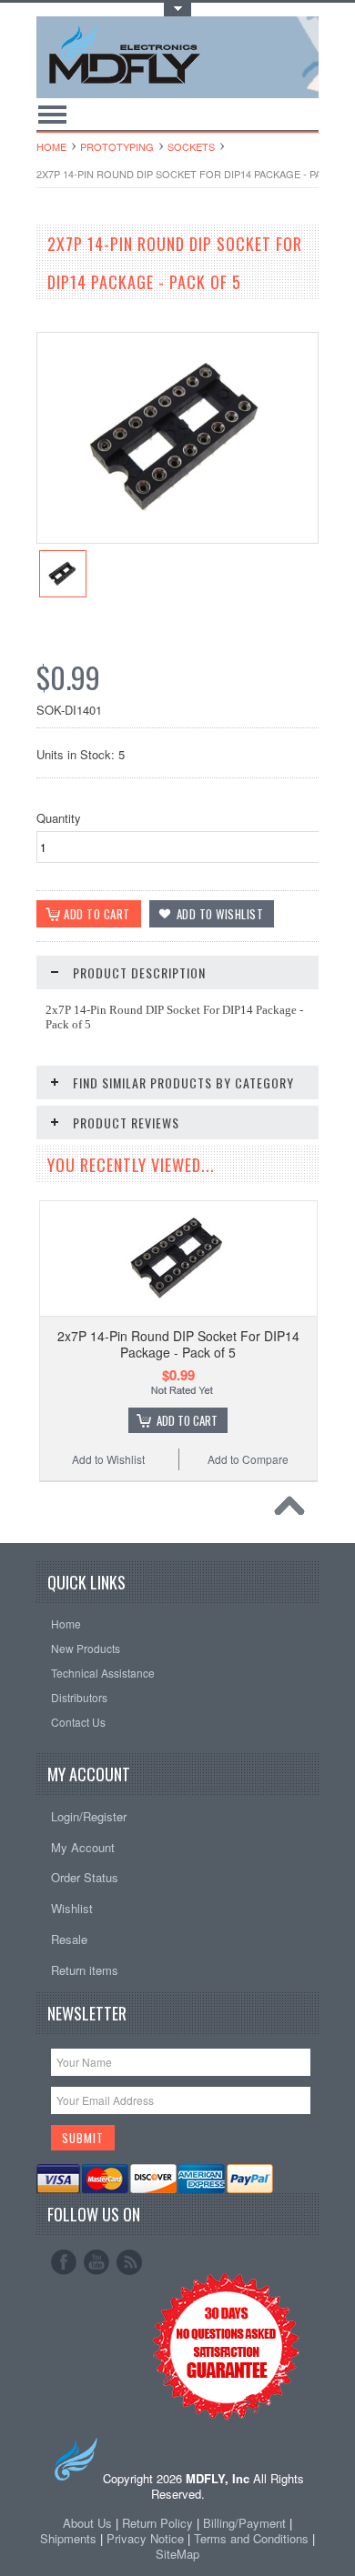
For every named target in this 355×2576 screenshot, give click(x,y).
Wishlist (72, 1908)
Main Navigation (52, 114)
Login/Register (89, 1816)
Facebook (64, 2262)
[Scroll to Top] (294, 1510)
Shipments (68, 2538)
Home (51, 146)
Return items (85, 1970)
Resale (69, 1939)
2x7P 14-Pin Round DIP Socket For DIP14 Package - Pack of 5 (178, 1344)
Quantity (59, 818)
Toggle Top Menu (177, 10)
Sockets (191, 146)
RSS (129, 2262)
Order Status (85, 1877)
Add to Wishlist (108, 1459)
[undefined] (177, 538)
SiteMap (177, 2554)
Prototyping (117, 146)
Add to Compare (248, 1459)
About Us (87, 2523)
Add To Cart (187, 1420)
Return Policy (157, 2523)
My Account (83, 1847)
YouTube (96, 2262)
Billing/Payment (244, 2523)
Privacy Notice (145, 2538)
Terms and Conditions (253, 2538)
